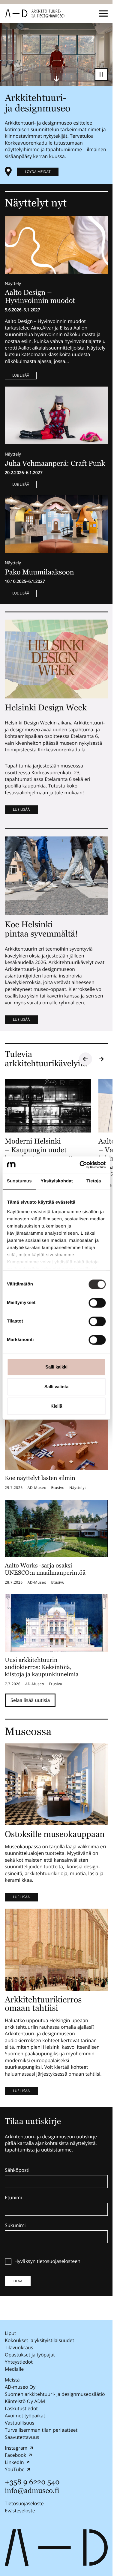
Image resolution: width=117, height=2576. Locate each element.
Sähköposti (17, 2170)
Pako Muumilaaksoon (39, 572)
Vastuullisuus (19, 2423)
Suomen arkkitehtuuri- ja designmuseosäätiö (55, 2394)
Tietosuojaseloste (24, 2503)
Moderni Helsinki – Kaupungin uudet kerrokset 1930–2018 (39, 1150)
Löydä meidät (38, 172)
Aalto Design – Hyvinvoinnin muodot (41, 296)
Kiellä (56, 1406)
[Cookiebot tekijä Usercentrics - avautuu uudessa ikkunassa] (80, 1165)
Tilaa (18, 2281)
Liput (10, 2333)
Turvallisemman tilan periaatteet (41, 2430)
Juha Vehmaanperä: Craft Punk (55, 463)
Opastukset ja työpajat (30, 2355)
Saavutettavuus (22, 2437)
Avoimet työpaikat (25, 2416)
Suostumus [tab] (19, 1181)
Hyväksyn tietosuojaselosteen (47, 2261)
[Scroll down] (56, 79)
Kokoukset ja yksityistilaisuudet (39, 2340)
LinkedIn (14, 2462)
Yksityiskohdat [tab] (57, 1181)
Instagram (16, 2448)
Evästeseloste (20, 2511)
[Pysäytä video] (101, 74)
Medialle (14, 2369)
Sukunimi (15, 2226)
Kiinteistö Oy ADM (25, 2401)
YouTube (15, 2469)
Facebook (15, 2455)
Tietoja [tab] (94, 1181)
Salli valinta (56, 1387)
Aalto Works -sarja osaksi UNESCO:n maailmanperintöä (45, 1569)
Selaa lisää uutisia (30, 1700)
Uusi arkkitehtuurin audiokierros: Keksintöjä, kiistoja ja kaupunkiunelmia (42, 1667)
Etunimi (13, 2198)
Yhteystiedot (19, 2362)
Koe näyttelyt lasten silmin (40, 1478)
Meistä (12, 2380)
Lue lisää (21, 375)
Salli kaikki (56, 1367)
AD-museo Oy (20, 2387)
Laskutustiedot (21, 2408)
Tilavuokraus (19, 2347)
